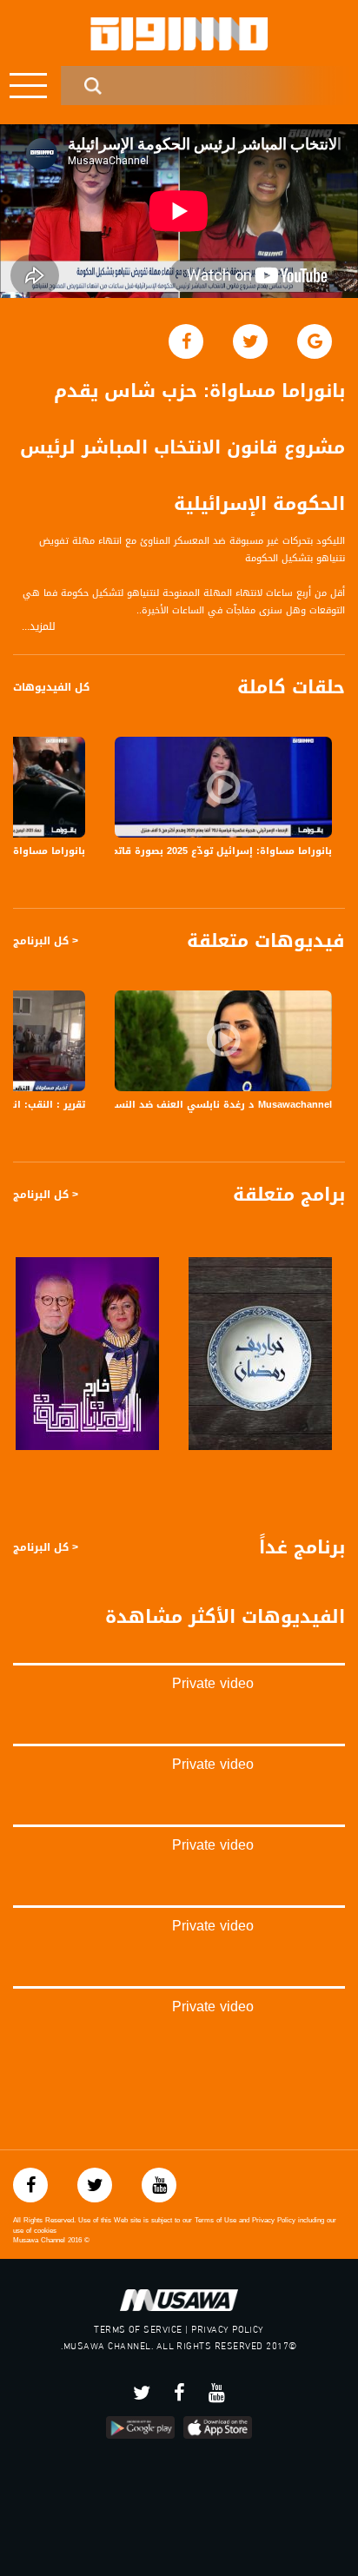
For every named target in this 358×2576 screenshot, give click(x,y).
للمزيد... (39, 627)
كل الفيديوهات (51, 687)
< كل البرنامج (46, 941)
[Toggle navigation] (28, 86)
